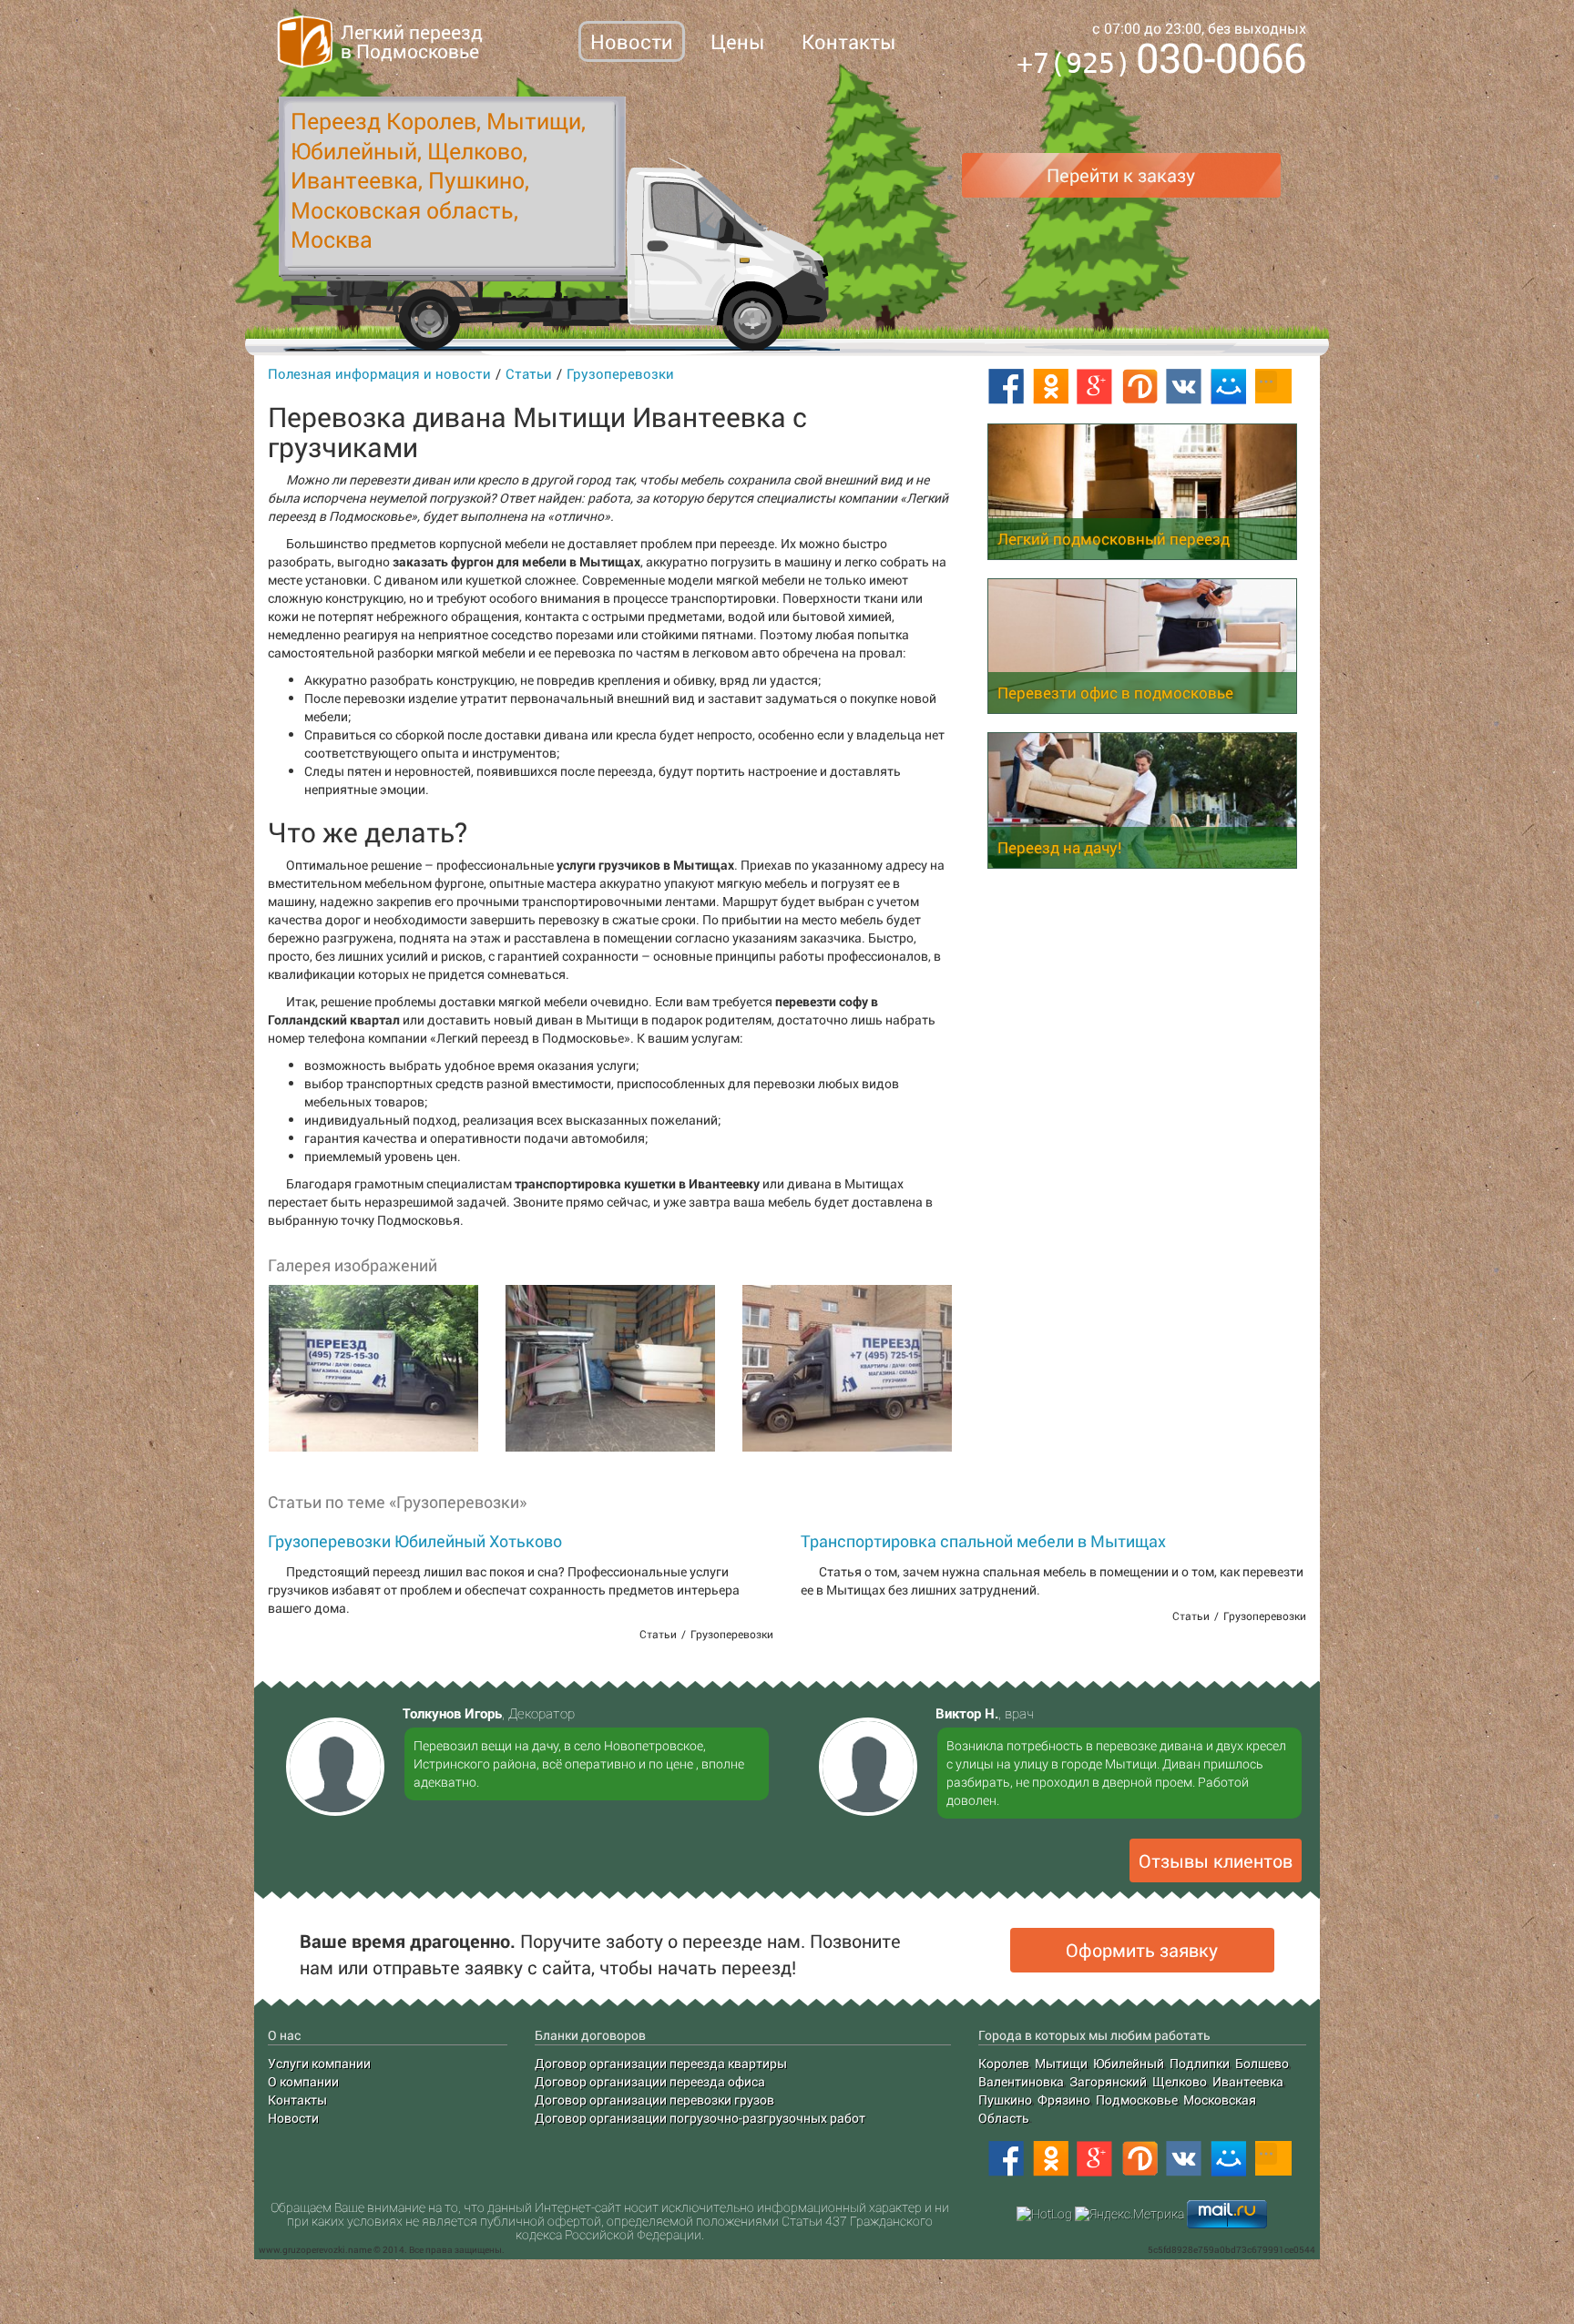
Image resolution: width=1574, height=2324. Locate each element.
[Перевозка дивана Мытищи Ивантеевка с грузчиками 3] (846, 1369)
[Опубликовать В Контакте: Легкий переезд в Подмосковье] (1184, 2159)
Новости (632, 41)
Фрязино (1064, 2100)
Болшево (1262, 2063)
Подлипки (1200, 2063)
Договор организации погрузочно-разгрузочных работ (700, 2118)
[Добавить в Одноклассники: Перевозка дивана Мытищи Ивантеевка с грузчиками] (1050, 387)
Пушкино (1005, 2100)
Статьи (529, 373)
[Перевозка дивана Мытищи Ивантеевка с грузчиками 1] (373, 1369)
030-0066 (1161, 61)
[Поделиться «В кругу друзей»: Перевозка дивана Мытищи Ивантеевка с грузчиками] (1140, 387)
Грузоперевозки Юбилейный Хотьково (415, 1541)
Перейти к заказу (1121, 175)
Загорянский (1108, 2081)
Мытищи (1061, 2063)
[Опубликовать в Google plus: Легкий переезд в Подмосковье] (1095, 2159)
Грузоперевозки (620, 373)
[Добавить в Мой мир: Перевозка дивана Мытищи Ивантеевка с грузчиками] (1229, 387)
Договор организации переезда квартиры (661, 2063)
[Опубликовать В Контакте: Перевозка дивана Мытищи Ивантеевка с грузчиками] (1184, 387)
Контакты (848, 41)
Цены (737, 41)
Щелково (1180, 2081)
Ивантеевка (1248, 2081)
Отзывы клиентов (1216, 1860)
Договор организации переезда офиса (650, 2081)
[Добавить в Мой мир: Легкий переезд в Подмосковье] (1229, 2159)
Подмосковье (1137, 2100)
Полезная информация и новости (379, 373)
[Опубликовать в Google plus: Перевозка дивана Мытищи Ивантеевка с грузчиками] (1095, 387)
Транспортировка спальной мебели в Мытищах (983, 1541)
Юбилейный (1129, 2063)
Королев (1004, 2063)
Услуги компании (319, 2063)
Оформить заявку (1142, 1950)
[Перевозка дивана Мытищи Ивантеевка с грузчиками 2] (609, 1369)
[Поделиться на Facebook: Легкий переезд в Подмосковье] (1006, 2159)
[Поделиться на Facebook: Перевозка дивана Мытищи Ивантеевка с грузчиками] (1006, 387)
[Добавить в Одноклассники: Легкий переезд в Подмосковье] (1050, 2159)
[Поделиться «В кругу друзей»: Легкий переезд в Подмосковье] (1140, 2159)
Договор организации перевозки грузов (654, 2100)
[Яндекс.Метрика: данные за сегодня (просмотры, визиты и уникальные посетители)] (1129, 2214)
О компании (303, 2081)
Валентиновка (1021, 2081)
